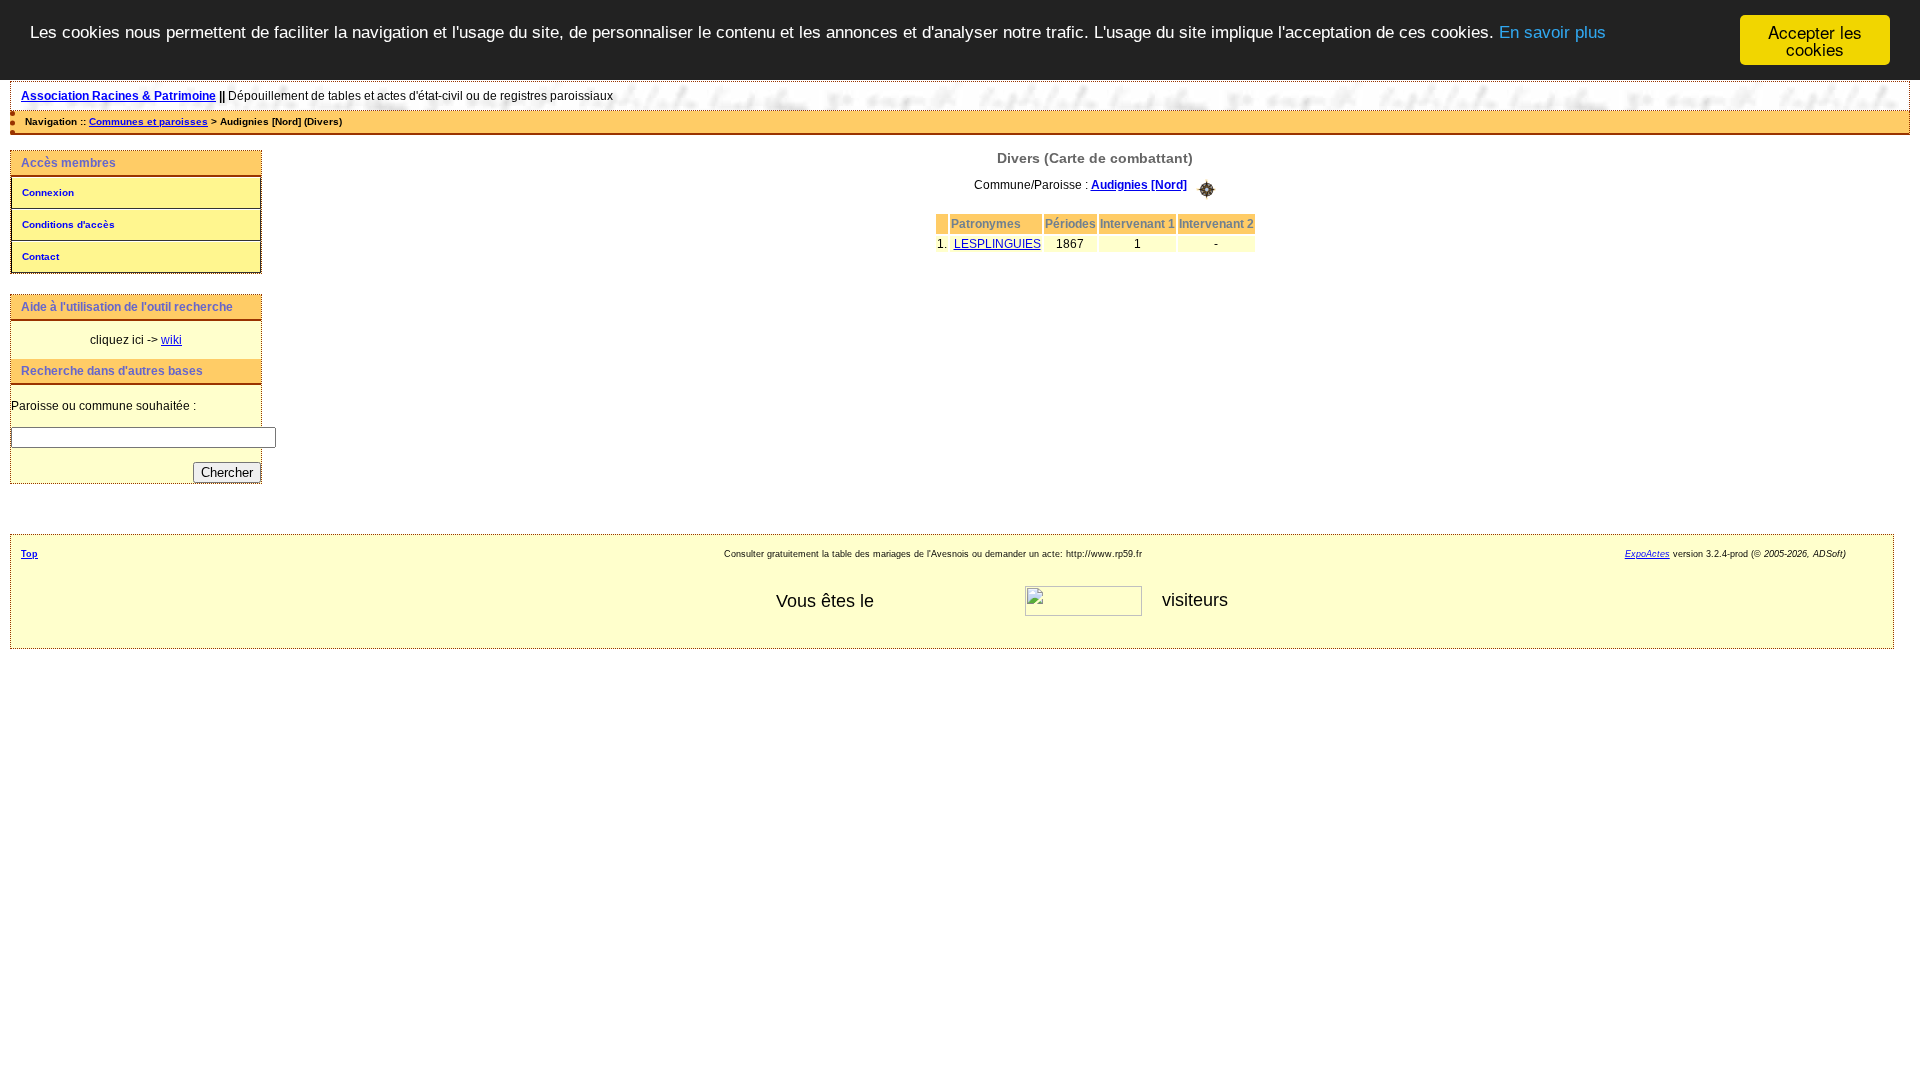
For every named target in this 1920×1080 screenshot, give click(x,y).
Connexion (48, 192)
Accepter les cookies (1815, 40)
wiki (171, 340)
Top (29, 554)
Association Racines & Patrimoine (118, 96)
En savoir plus (1552, 32)
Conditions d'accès (68, 224)
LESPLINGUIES (997, 244)
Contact (40, 256)
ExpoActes (1647, 554)
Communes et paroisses (148, 121)
